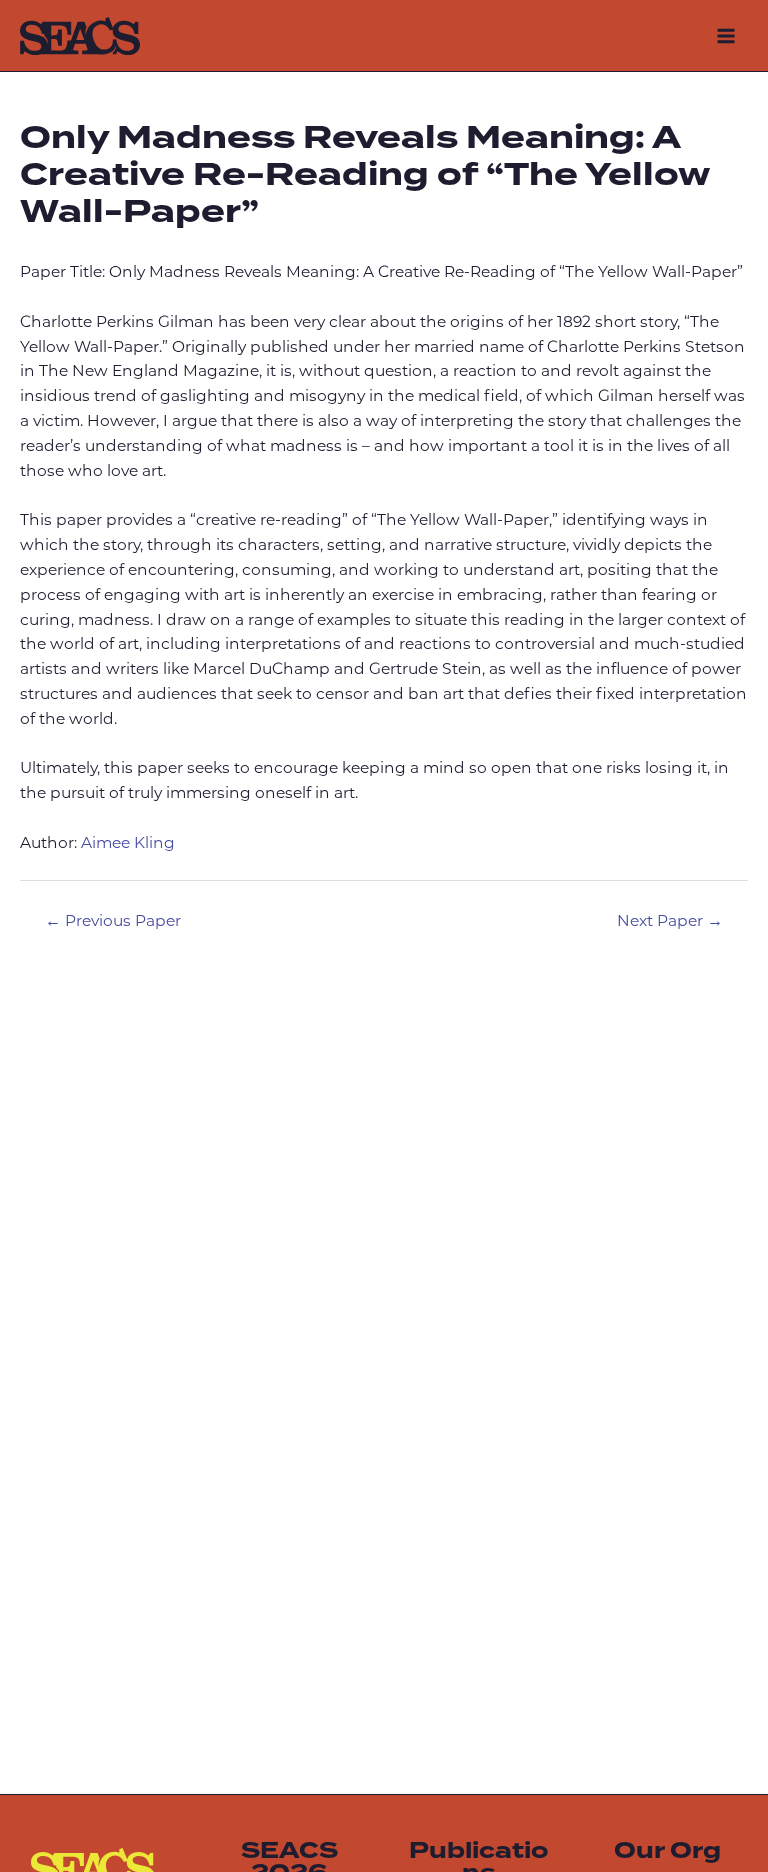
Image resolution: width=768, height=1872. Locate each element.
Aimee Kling (128, 844)
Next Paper (670, 922)
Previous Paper (113, 922)
